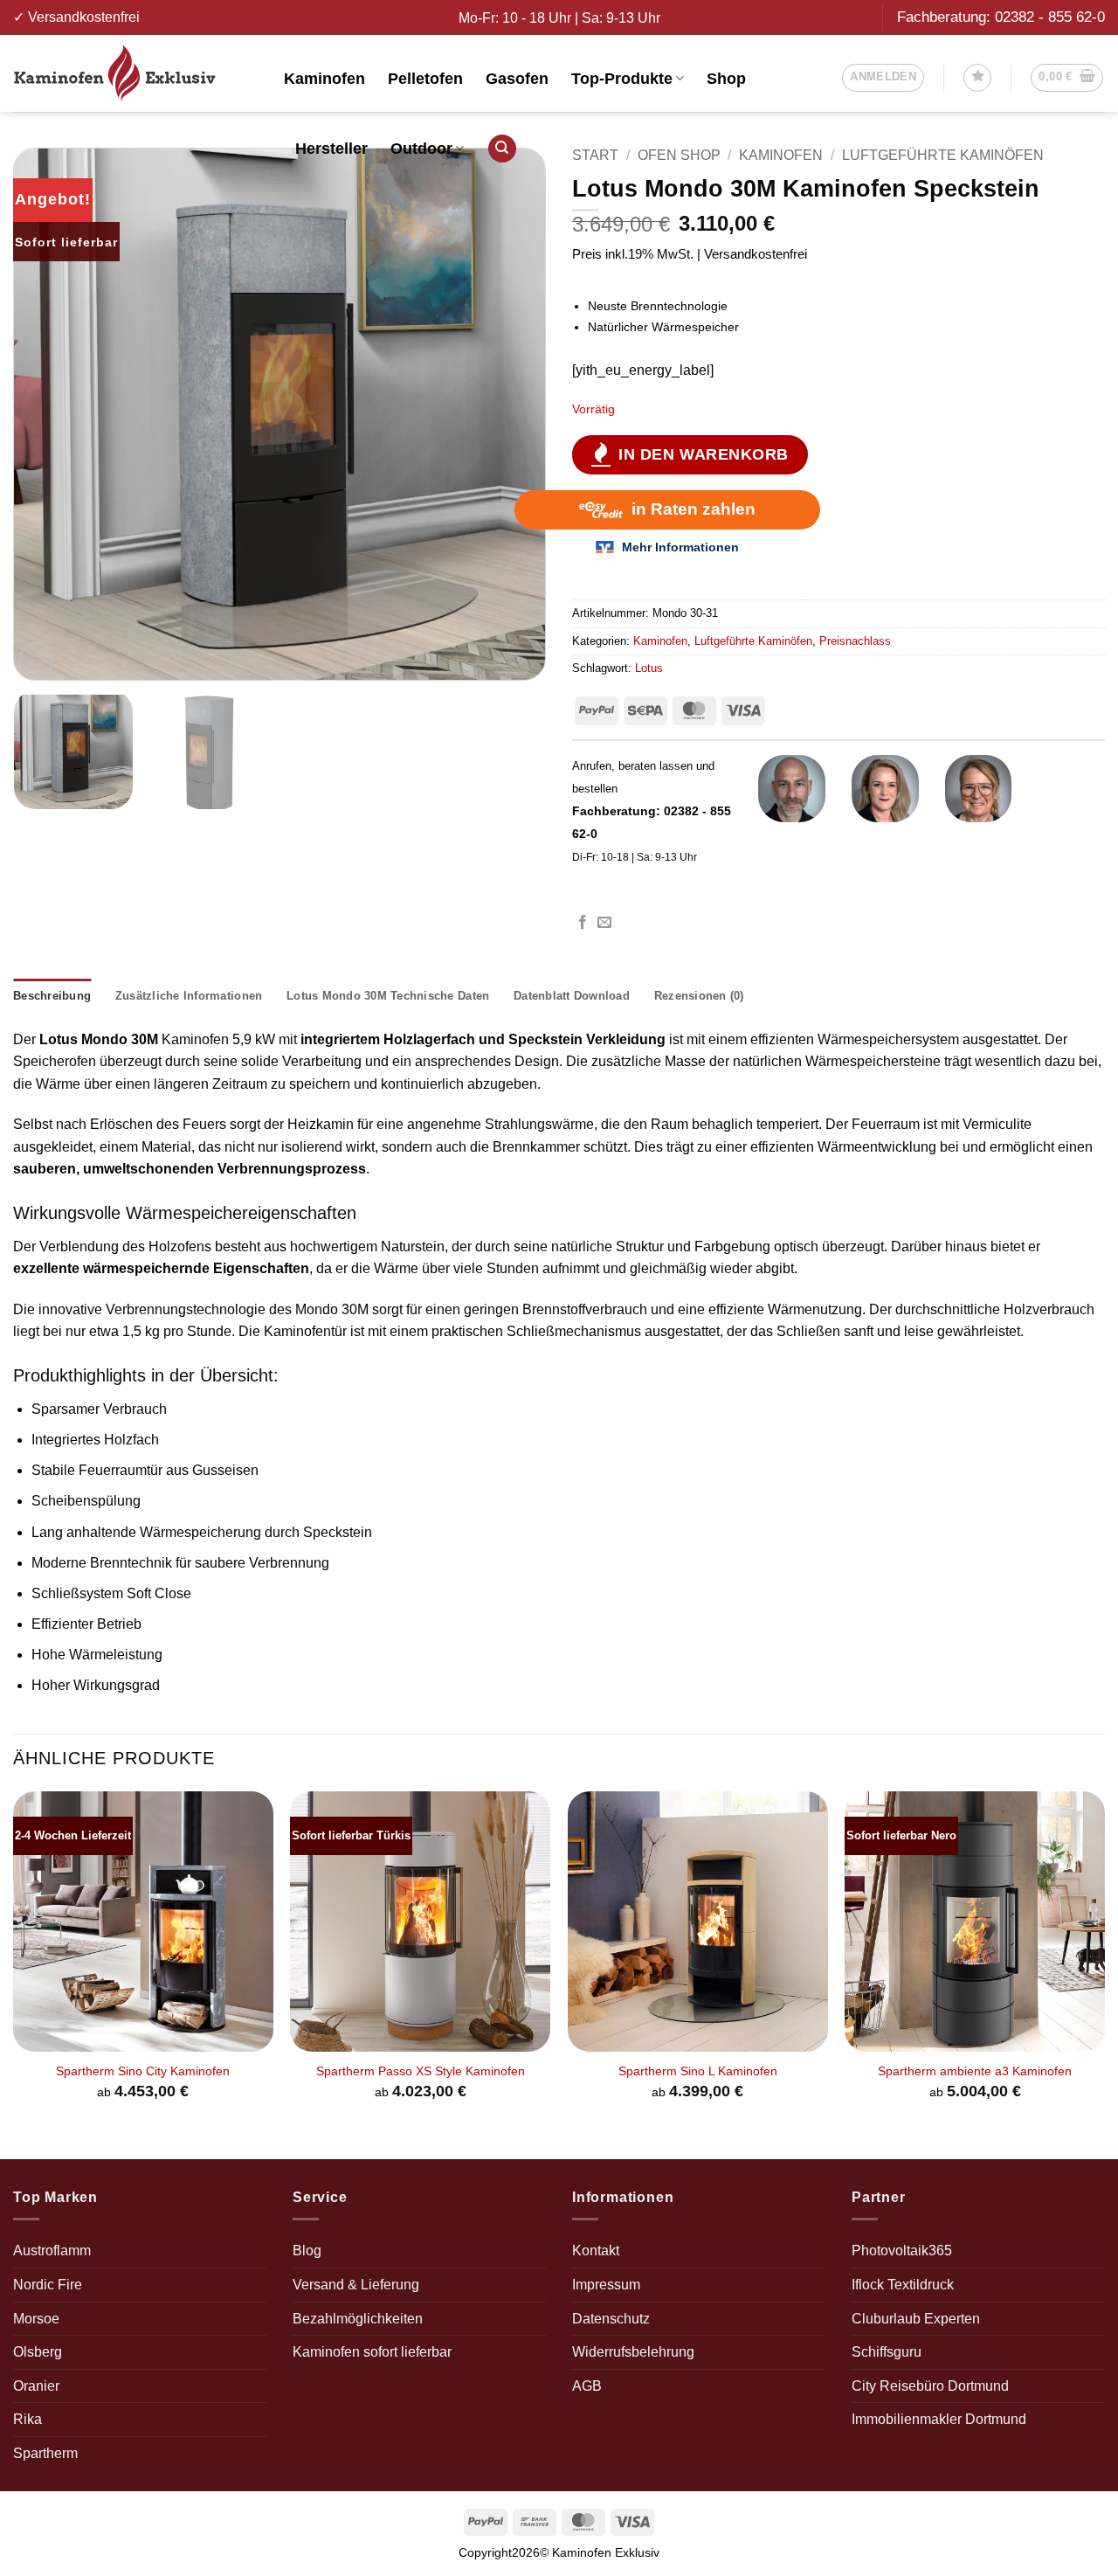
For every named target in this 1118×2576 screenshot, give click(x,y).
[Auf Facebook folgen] (583, 923)
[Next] (514, 414)
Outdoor (421, 149)
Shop (726, 79)
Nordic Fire (48, 2285)
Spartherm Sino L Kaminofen (698, 2071)
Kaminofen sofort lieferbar (372, 2352)
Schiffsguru (887, 2352)
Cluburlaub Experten (916, 2319)
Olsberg (38, 2352)
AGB (587, 2386)
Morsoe (36, 2319)
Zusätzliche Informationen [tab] (189, 996)
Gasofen (517, 79)
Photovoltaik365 (902, 2251)
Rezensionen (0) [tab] (699, 996)
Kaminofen (324, 79)
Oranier (36, 2386)
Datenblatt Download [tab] (572, 996)
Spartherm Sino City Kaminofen (143, 2071)
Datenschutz (611, 2319)
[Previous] (45, 414)
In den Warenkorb (704, 454)
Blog (307, 2251)
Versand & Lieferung (356, 2285)
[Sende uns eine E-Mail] (604, 923)
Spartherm (45, 2453)
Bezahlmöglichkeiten (358, 2319)
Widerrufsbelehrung (633, 2352)
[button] (883, 78)
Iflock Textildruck (903, 2285)
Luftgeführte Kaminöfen (943, 155)
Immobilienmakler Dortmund (939, 2419)
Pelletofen (425, 79)
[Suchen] (502, 149)
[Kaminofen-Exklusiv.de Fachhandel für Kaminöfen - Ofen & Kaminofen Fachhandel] (135, 73)
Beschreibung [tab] (52, 996)
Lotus (649, 668)
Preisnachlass (855, 641)
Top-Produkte (622, 79)
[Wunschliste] (977, 78)
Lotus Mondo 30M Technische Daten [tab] (388, 996)
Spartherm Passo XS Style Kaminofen (421, 2071)
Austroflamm (52, 2251)
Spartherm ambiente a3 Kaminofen (975, 2071)
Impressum (606, 2285)
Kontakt (596, 2251)
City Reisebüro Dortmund (930, 2386)
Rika (28, 2419)
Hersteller (331, 149)
